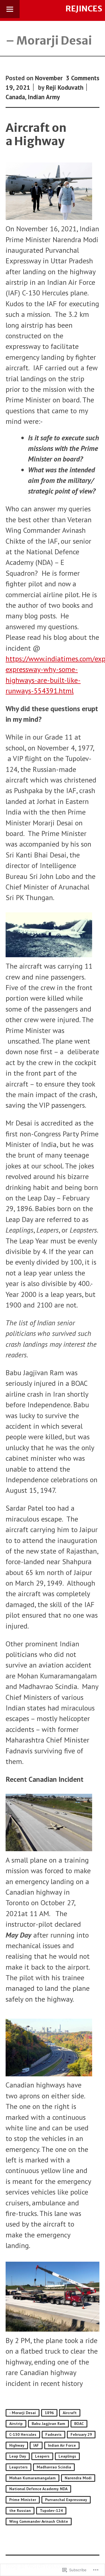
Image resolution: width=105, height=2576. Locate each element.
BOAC (79, 2424)
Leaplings (67, 2456)
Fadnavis (53, 2434)
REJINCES (84, 9)
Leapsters (18, 2467)
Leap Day (18, 2456)
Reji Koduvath (65, 87)
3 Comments (83, 78)
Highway (17, 2445)
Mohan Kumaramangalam (32, 2478)
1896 (49, 2413)
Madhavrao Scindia (54, 2467)
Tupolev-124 (51, 2511)
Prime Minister (23, 2500)
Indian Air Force (62, 2445)
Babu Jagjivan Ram (48, 2424)
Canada (15, 97)
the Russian (20, 2511)
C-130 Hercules (23, 2434)
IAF (36, 2445)
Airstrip (16, 2424)
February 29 (81, 2434)
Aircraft (70, 2413)
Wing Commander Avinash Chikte (39, 2521)
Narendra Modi (78, 2478)
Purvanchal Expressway (66, 2500)
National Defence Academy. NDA (38, 2489)
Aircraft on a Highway (36, 134)
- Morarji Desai (23, 2413)
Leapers (42, 2456)
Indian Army (44, 97)
